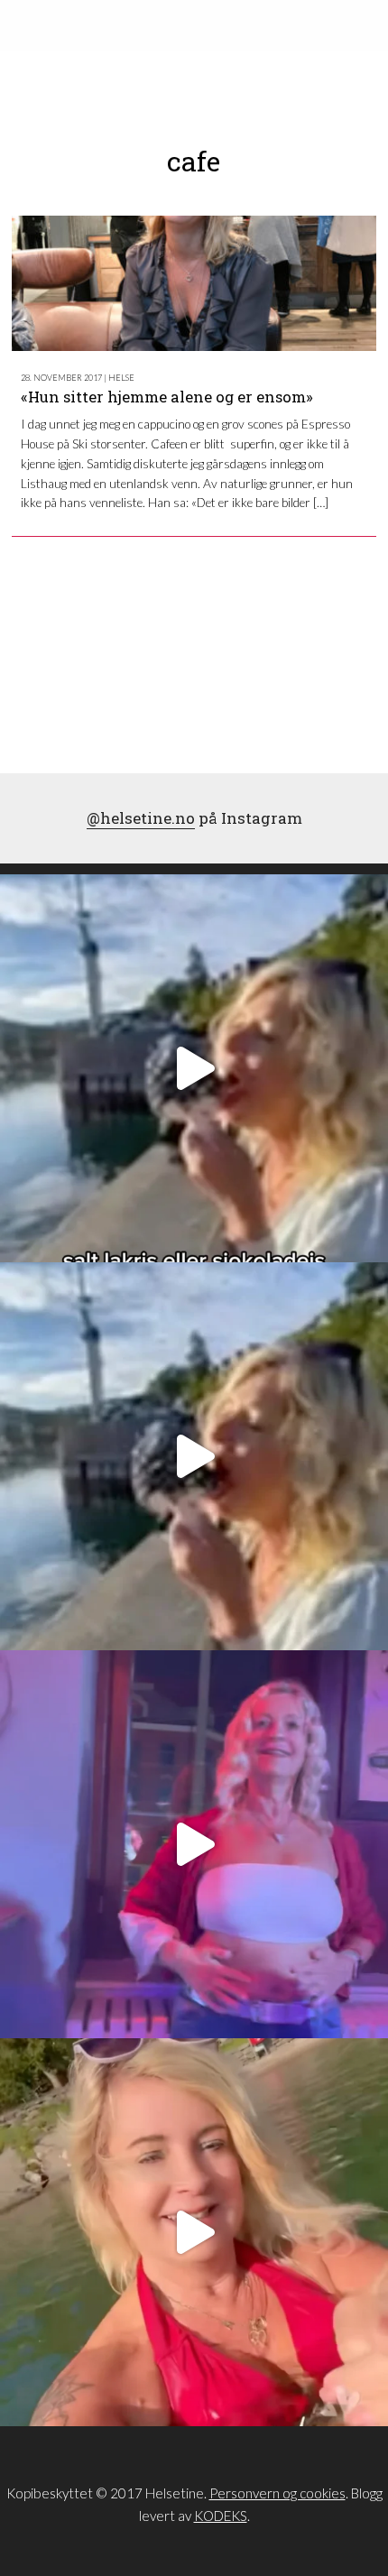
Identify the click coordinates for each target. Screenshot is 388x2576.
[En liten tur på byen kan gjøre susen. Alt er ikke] (194, 1844)
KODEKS (221, 2516)
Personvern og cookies (277, 2493)
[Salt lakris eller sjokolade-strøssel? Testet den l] (194, 1068)
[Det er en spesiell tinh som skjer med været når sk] (194, 2232)
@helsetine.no (141, 818)
